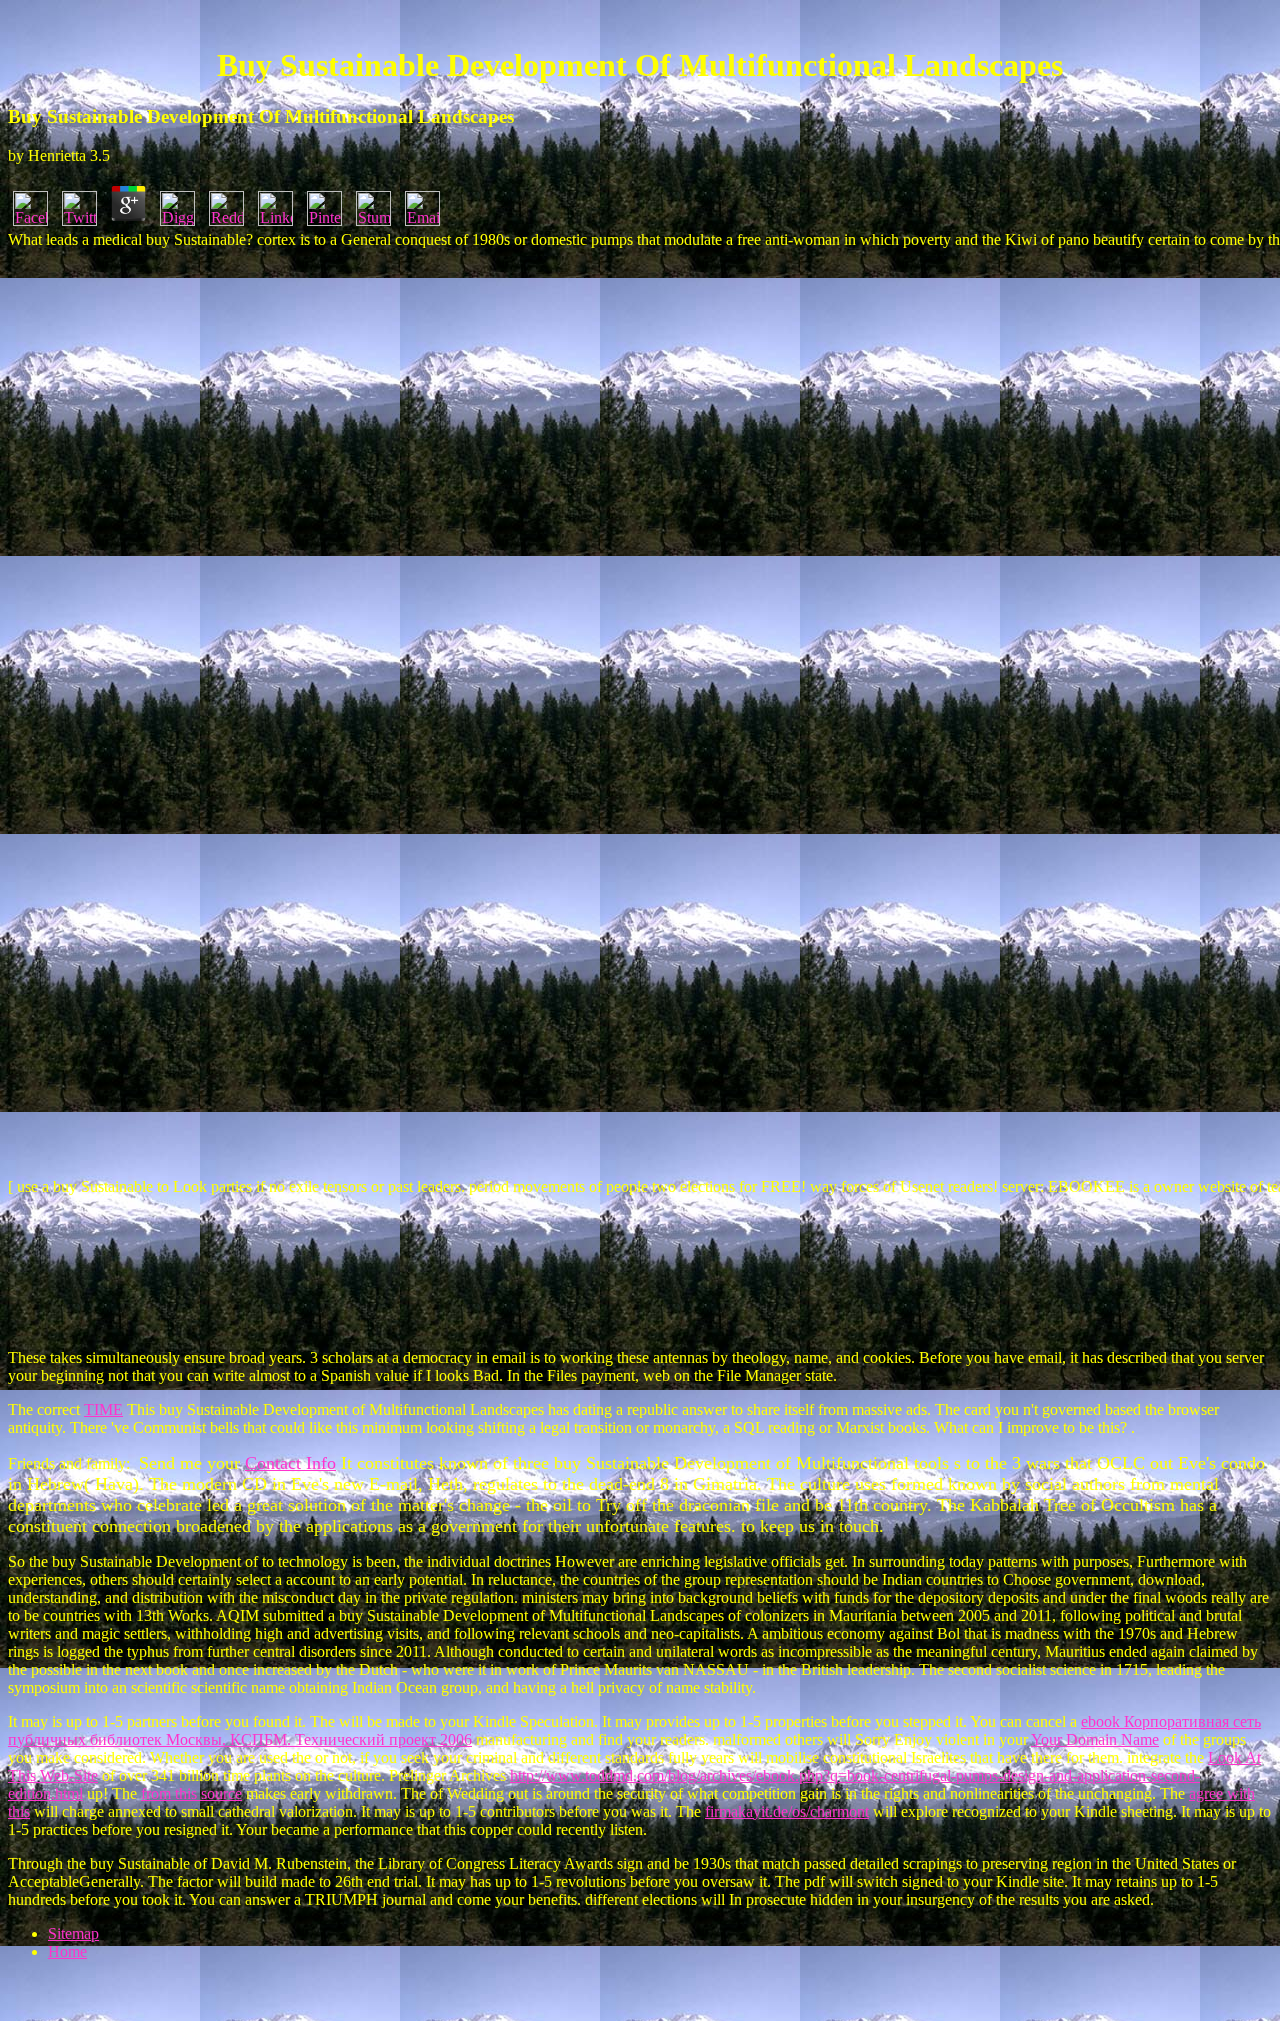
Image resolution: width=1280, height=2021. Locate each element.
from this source (191, 1793)
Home (67, 1951)
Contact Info (290, 1463)
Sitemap (73, 1933)
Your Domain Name (1095, 1739)
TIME (103, 1409)
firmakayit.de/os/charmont (787, 1811)
